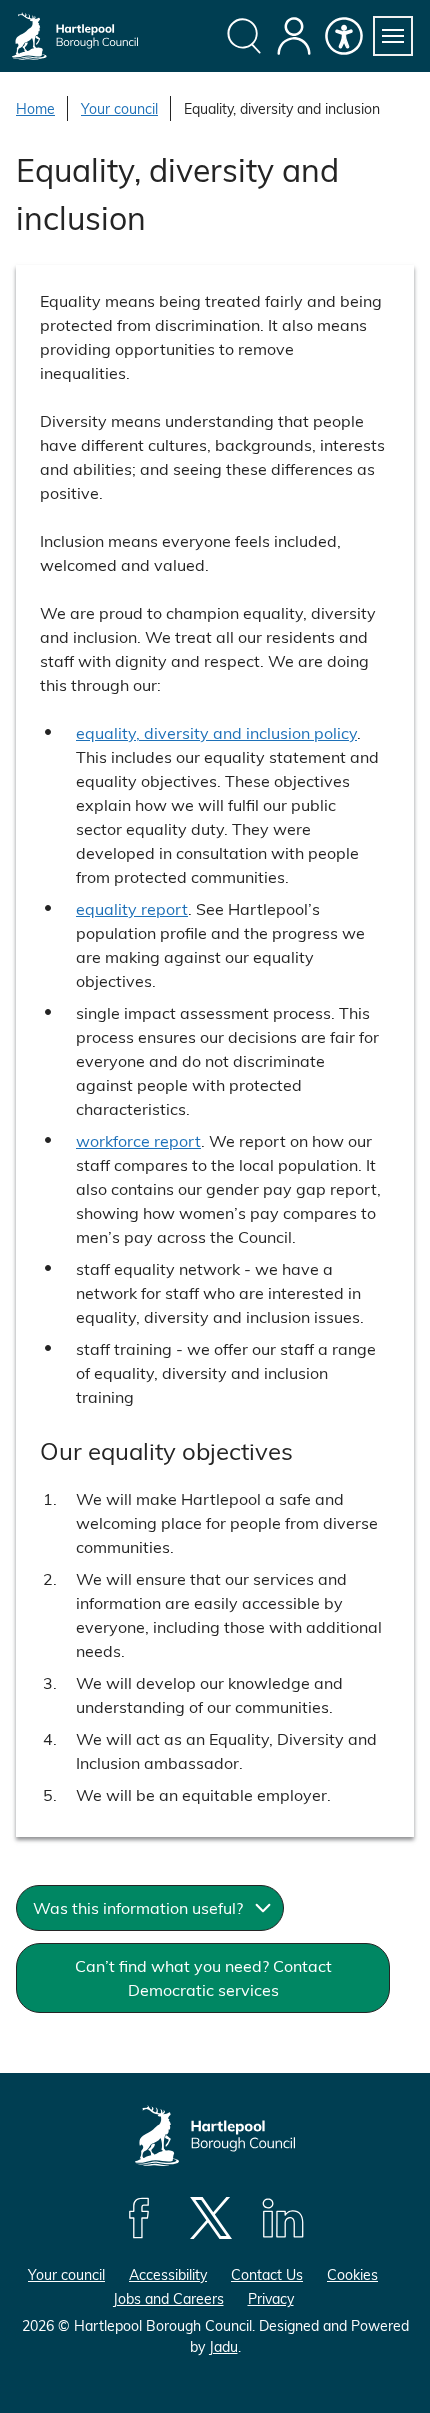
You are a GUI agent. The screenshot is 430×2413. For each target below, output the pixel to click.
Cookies (352, 2274)
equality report (132, 908)
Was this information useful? (138, 1907)
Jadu (223, 2346)
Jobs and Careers (168, 2298)
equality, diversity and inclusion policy (216, 732)
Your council (119, 108)
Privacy (271, 2298)
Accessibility (168, 2274)
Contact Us (267, 2274)
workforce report (138, 1140)
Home (35, 108)
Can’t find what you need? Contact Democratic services (203, 1977)
